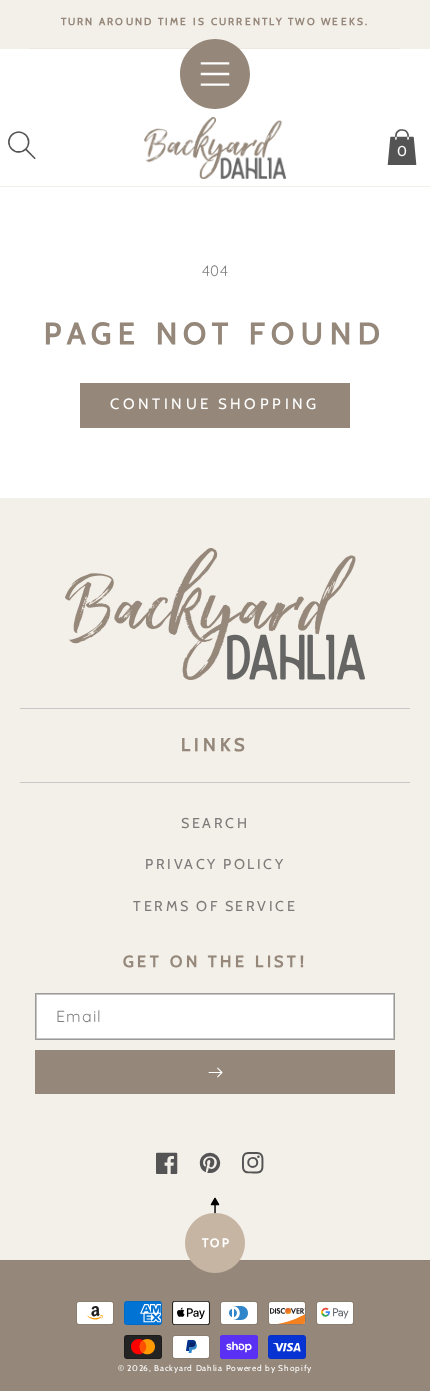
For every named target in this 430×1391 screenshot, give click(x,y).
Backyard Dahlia (188, 1368)
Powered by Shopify (269, 1368)
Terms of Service (215, 906)
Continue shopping (214, 404)
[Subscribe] (215, 1072)
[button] (22, 145)
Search (215, 823)
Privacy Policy (215, 864)
